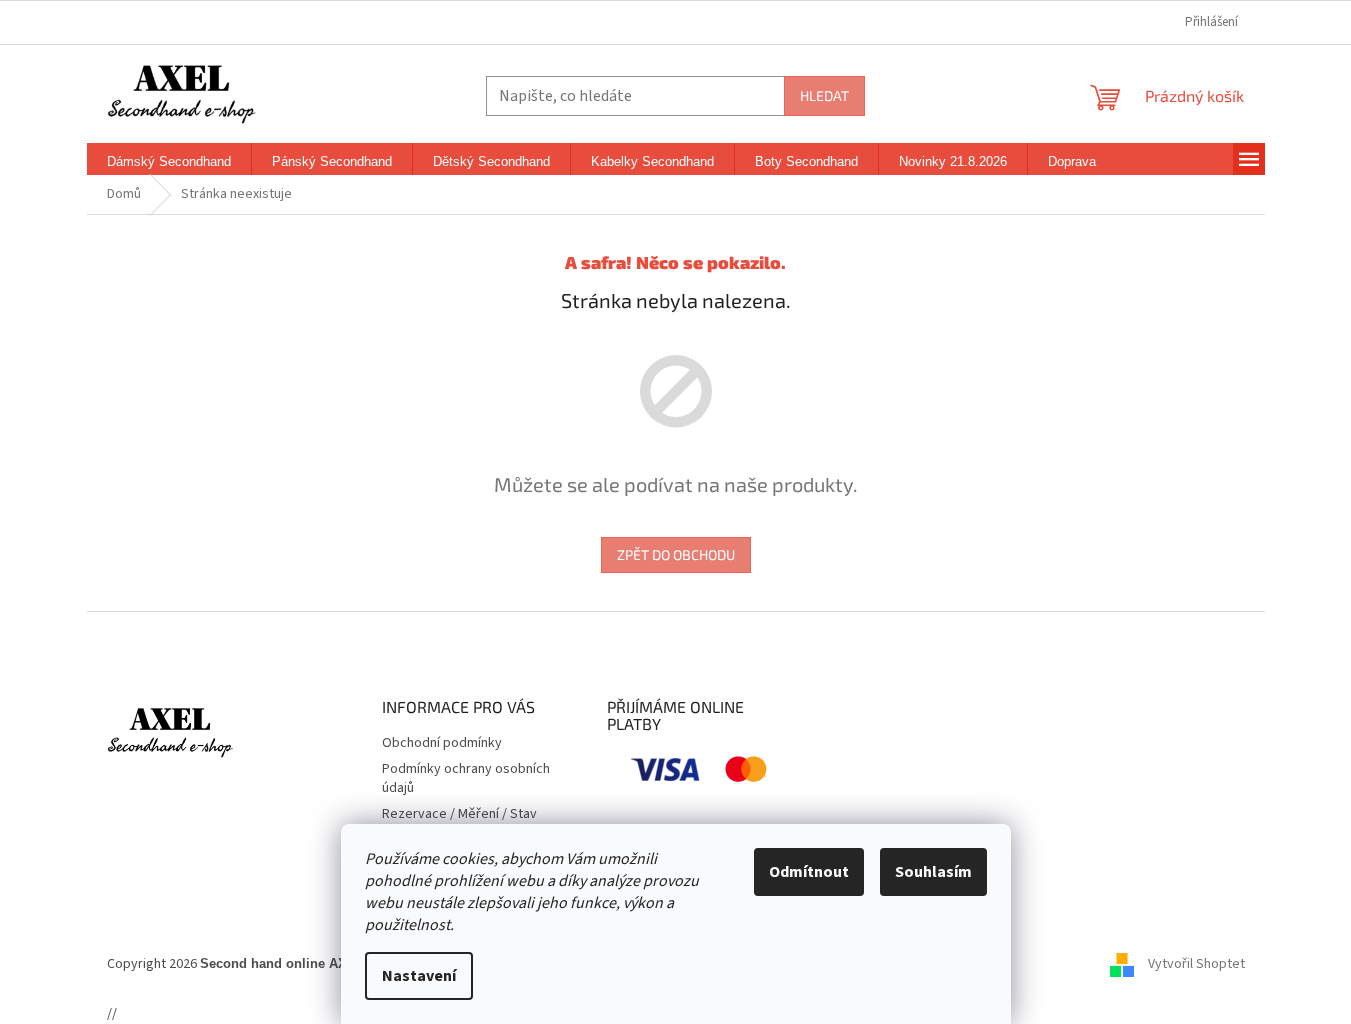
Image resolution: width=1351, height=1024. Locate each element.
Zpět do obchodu (676, 554)
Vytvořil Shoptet (1196, 964)
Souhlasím (933, 872)
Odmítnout (809, 872)
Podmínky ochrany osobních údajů (466, 778)
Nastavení (419, 976)
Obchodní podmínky (442, 743)
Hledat (824, 95)
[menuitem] (169, 162)
